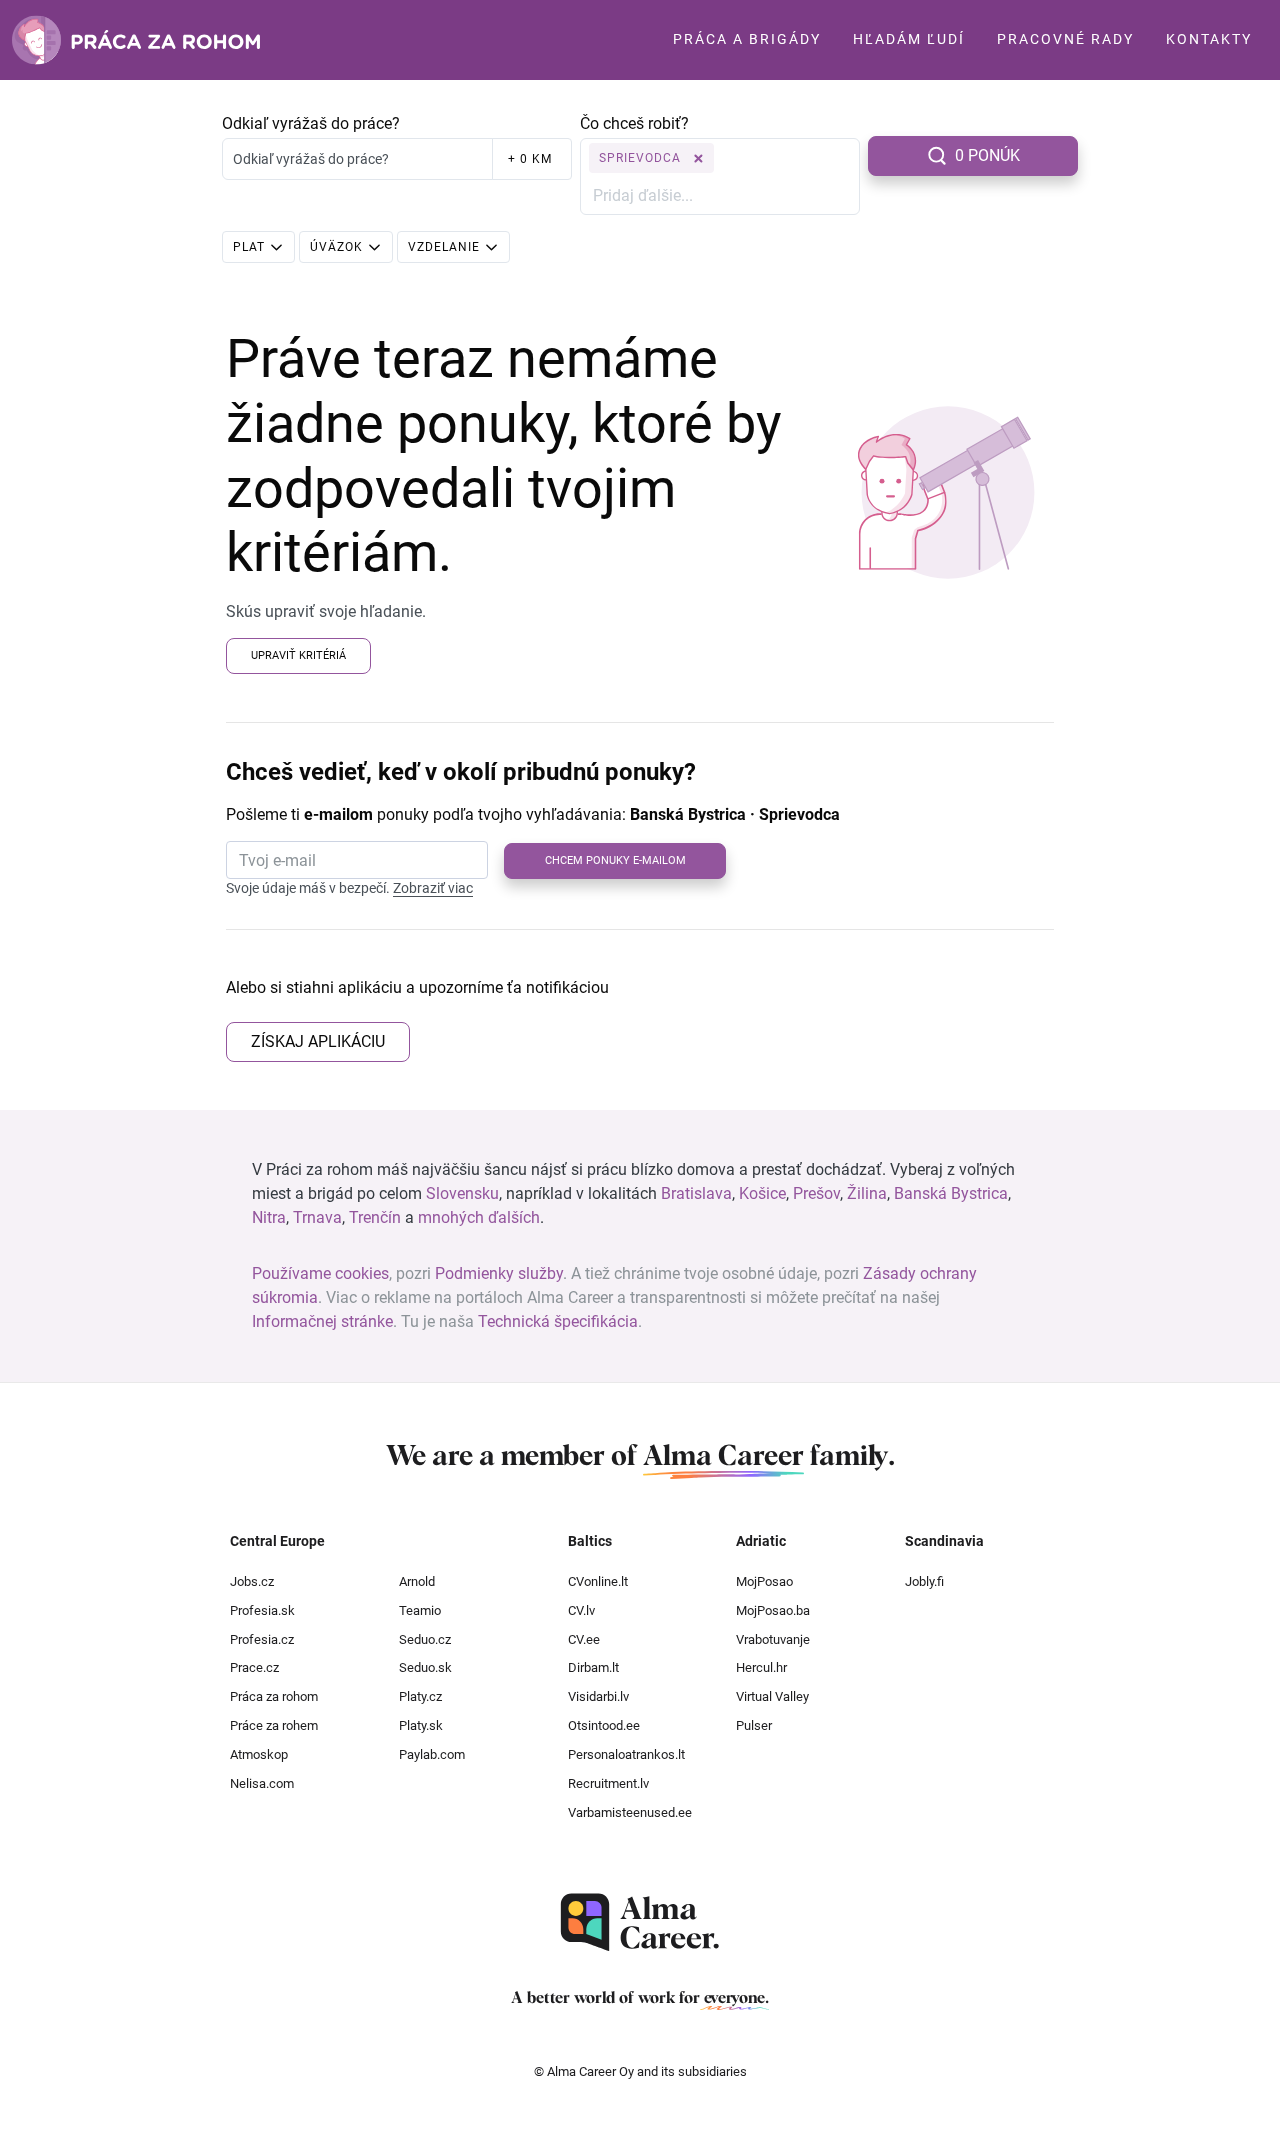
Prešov (816, 1193)
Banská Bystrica (951, 1193)
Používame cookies (320, 1273)
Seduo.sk (425, 1667)
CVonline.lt (598, 1581)
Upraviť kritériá (298, 655)
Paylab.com (432, 1754)
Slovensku (462, 1193)
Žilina (867, 1193)
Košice (762, 1193)
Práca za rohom (274, 1696)
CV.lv (581, 1610)
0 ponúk (987, 155)
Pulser (754, 1725)
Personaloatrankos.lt (626, 1754)
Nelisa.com (262, 1783)
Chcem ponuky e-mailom (615, 860)
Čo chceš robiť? (634, 123)
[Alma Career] (640, 1922)
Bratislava (696, 1193)
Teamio (420, 1610)
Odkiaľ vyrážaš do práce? (311, 123)
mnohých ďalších (479, 1217)
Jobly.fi (924, 1581)
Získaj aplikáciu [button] (318, 1041)
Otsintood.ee (604, 1725)
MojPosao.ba (773, 1610)
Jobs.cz (252, 1581)
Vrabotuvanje (773, 1639)
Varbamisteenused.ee (630, 1812)
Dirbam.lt (593, 1667)
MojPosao (764, 1581)
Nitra (269, 1217)
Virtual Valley (772, 1696)
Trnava (317, 1217)
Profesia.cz (262, 1639)
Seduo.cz (425, 1639)
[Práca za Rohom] (136, 40)
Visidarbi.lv (598, 1696)
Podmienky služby (499, 1273)
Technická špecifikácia (558, 1321)
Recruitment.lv (608, 1783)
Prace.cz (254, 1667)
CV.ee (584, 1639)
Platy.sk (421, 1725)
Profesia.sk (262, 1610)
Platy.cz (420, 1696)
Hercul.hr (761, 1667)
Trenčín (375, 1217)
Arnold (417, 1581)
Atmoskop (259, 1754)
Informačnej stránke (322, 1321)
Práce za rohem (274, 1725)
